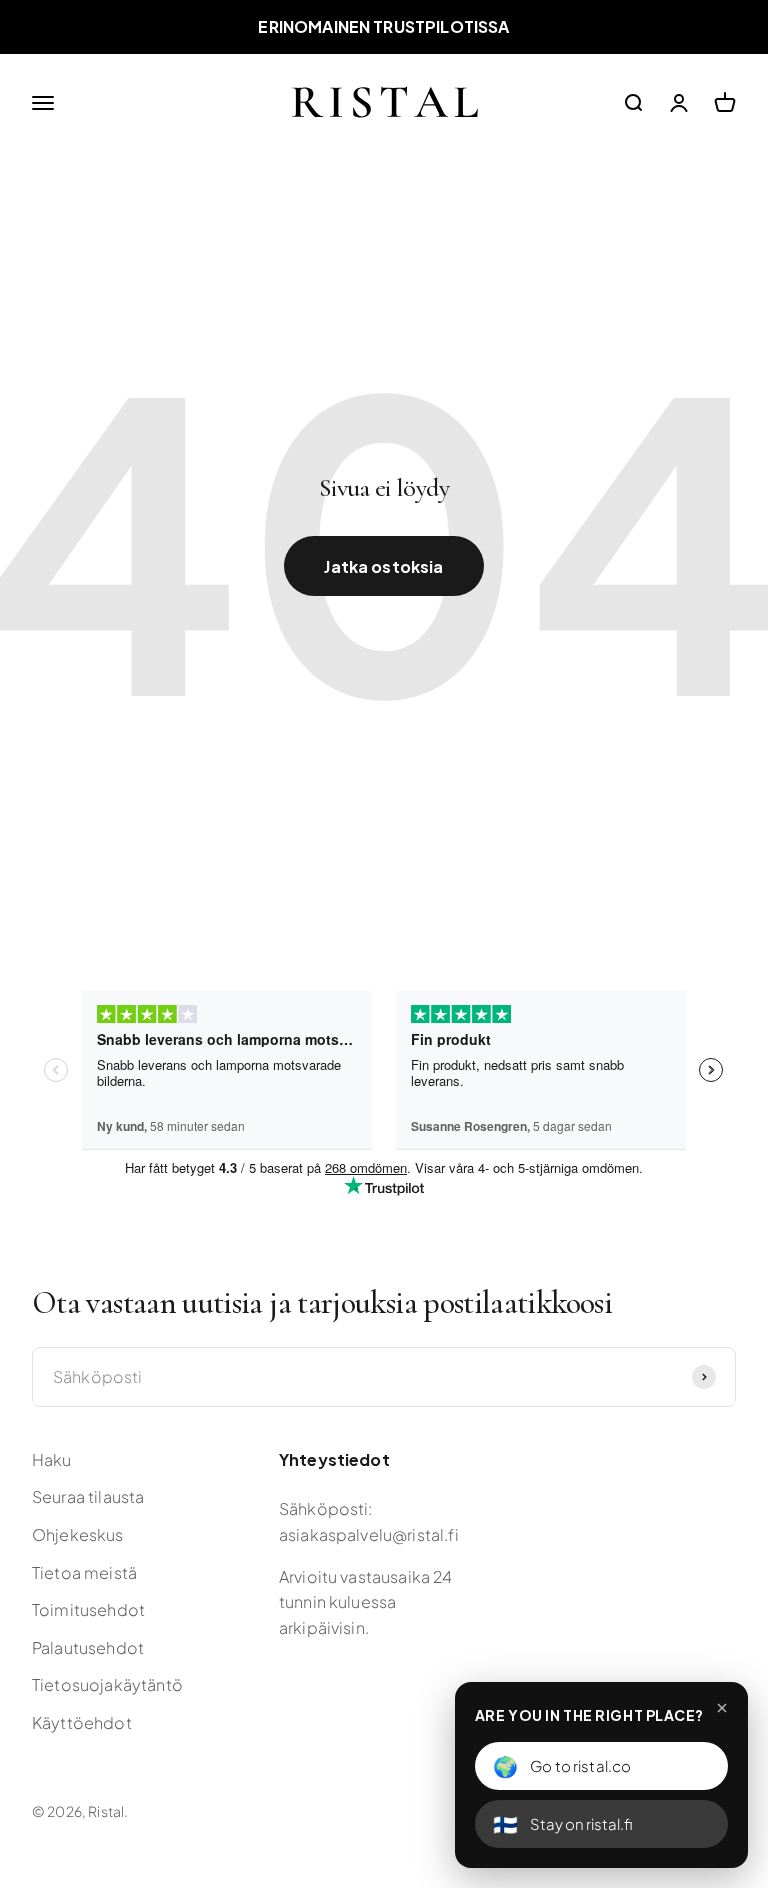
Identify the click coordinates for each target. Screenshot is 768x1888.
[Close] (722, 1708)
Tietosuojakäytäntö (107, 1684)
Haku (52, 1459)
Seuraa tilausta (88, 1496)
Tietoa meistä (84, 1572)
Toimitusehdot (88, 1609)
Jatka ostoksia (383, 566)
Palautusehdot (88, 1647)
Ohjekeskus (78, 1534)
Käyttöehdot (82, 1722)
